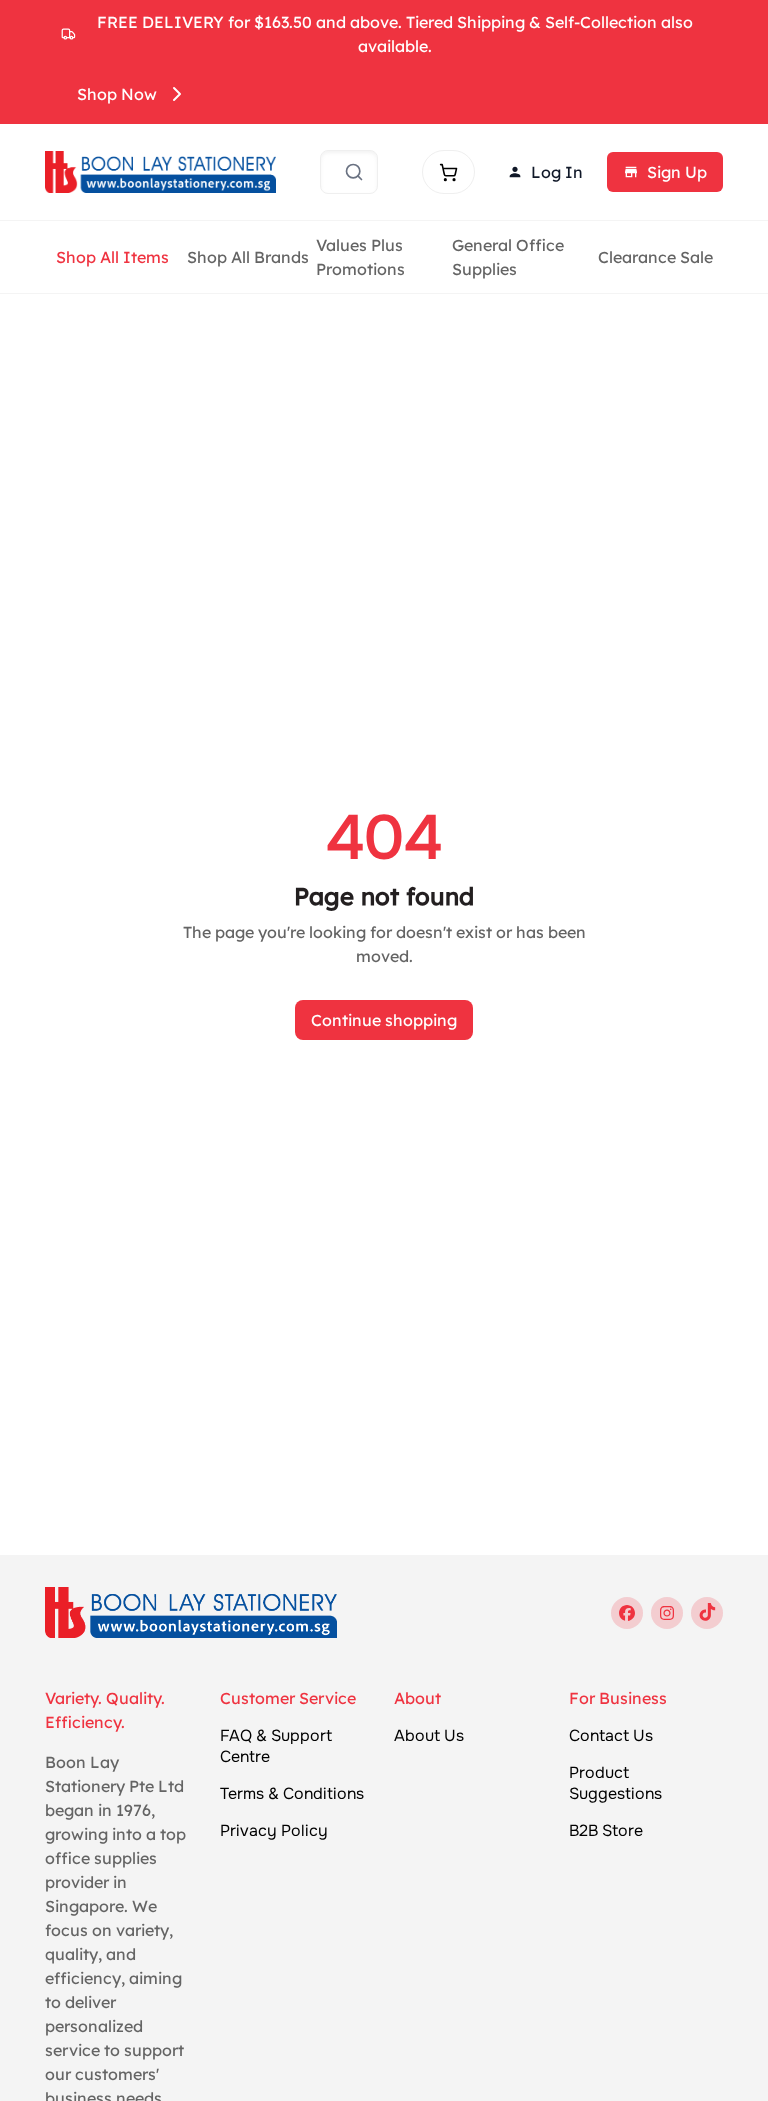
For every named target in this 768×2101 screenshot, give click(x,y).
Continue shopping (384, 1020)
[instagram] (667, 1613)
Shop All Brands (248, 257)
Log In (557, 172)
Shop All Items (112, 257)
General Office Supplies (508, 257)
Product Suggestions (615, 1783)
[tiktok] (707, 1613)
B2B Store (606, 1831)
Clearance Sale (655, 257)
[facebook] (627, 1613)
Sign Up (677, 172)
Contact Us (611, 1736)
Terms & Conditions (292, 1794)
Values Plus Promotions (360, 257)
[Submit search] (354, 172)
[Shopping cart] (448, 172)
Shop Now (117, 94)
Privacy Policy (274, 1831)
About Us (429, 1736)
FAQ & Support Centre (276, 1746)
